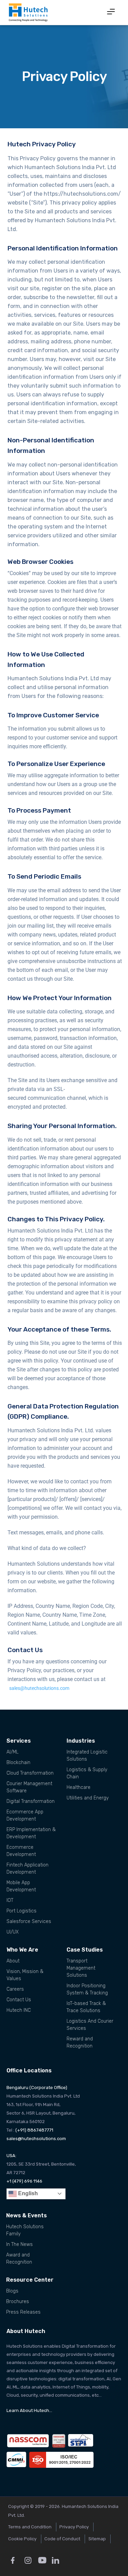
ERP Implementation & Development (31, 1833)
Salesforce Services (29, 1921)
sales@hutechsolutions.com (39, 1688)
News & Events (26, 2215)
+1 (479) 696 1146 (24, 2181)
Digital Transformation (31, 1801)
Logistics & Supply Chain (87, 1773)
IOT (10, 1900)
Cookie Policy (22, 2539)
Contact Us (19, 2000)
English (27, 2193)
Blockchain (18, 1763)
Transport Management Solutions (81, 1968)
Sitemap (97, 2539)
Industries (81, 1741)
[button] (111, 12)
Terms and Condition (30, 2527)
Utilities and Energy (88, 1798)
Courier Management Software (29, 1787)
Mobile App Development (21, 1886)
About (13, 1961)
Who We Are (22, 1950)
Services (19, 1741)
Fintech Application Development (27, 1869)
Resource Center (30, 2280)
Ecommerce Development (21, 1851)
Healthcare (79, 1787)
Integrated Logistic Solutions (87, 1756)
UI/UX (13, 1932)
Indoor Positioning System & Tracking (87, 1989)
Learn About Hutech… (29, 2410)
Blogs (12, 2291)
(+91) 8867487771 (34, 2130)
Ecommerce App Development (25, 1815)
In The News (19, 2244)
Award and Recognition (19, 2259)
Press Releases (23, 2312)
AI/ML (12, 1752)
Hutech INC (19, 2010)
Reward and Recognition (80, 2042)
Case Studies (85, 1950)
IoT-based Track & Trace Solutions (86, 2007)
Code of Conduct (62, 2539)
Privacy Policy (74, 2527)
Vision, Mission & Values (25, 1975)
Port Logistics (22, 1911)
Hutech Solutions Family (25, 2230)
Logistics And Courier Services (90, 2025)
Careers (15, 1989)
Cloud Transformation (30, 1773)
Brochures (18, 2302)
